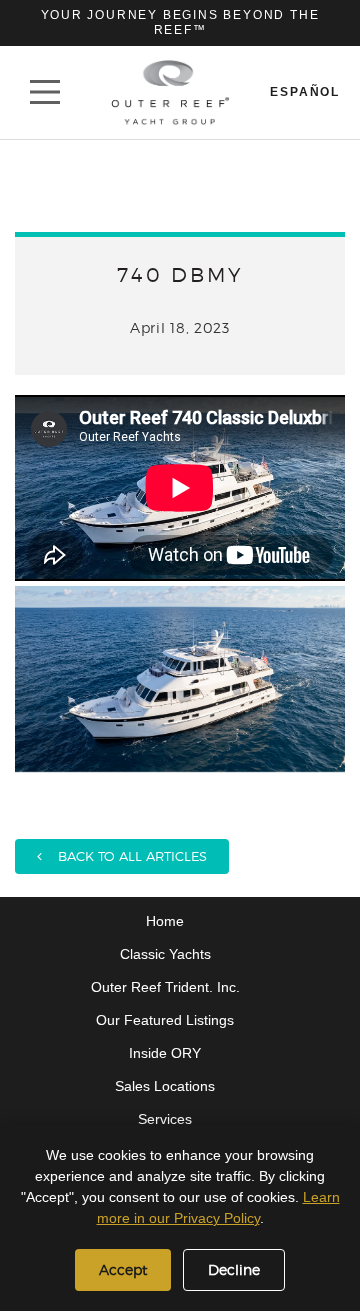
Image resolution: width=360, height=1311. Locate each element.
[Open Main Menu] (45, 92)
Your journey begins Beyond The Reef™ (180, 22)
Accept (123, 1269)
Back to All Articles (124, 856)
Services (165, 1119)
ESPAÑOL (305, 92)
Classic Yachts (165, 954)
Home (165, 921)
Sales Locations (165, 1086)
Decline (234, 1269)
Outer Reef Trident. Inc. (165, 987)
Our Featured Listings (165, 1020)
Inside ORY (165, 1053)
